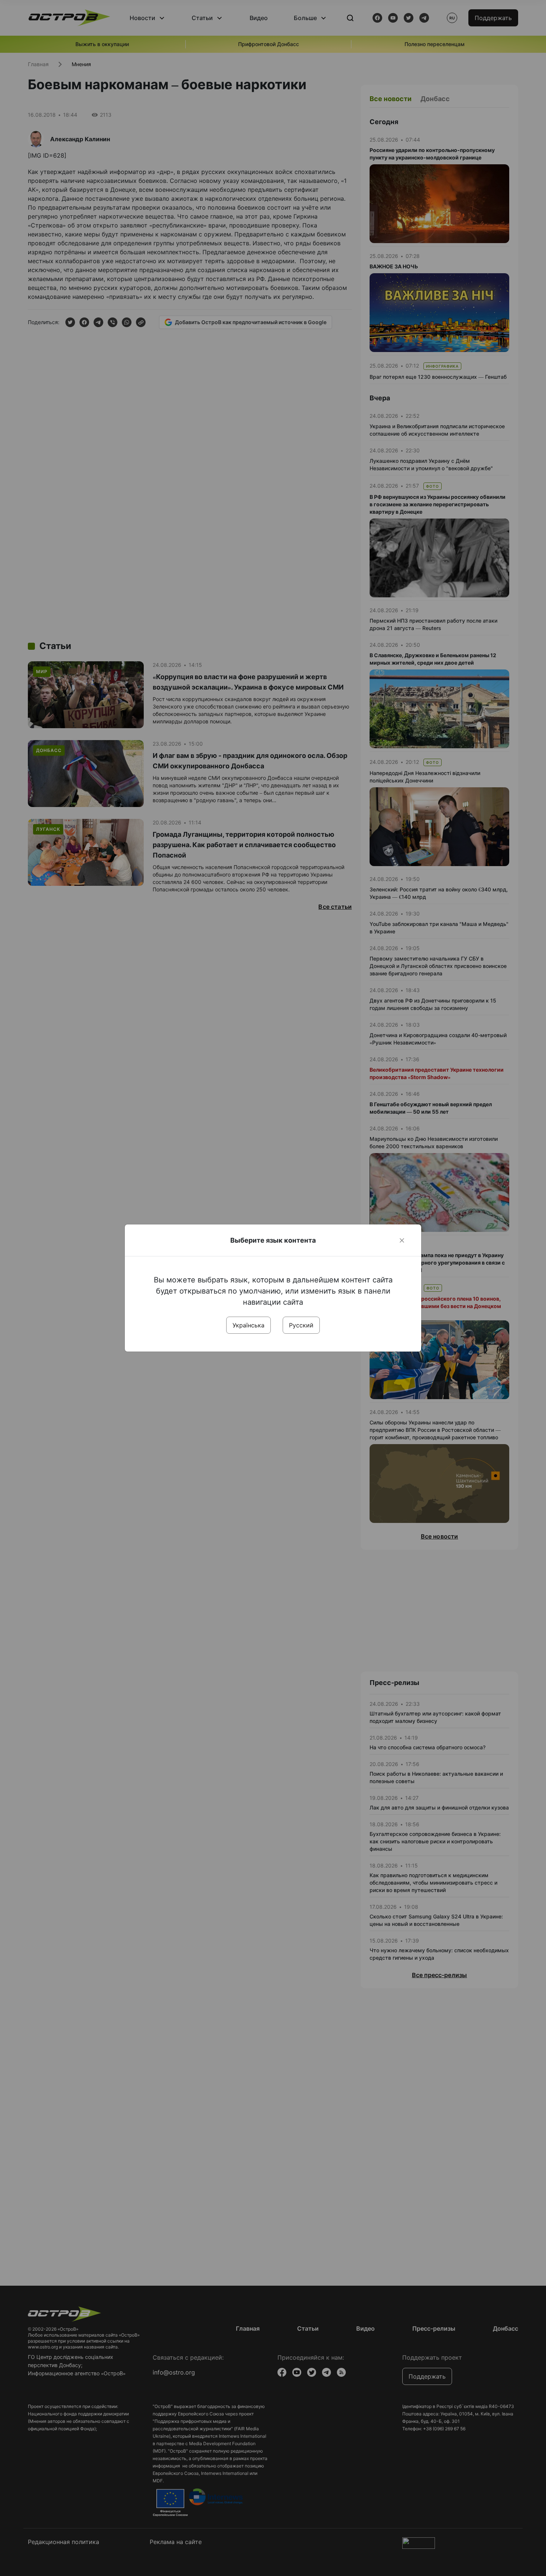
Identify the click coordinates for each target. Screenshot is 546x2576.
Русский (301, 1325)
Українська (248, 1325)
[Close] (402, 1240)
